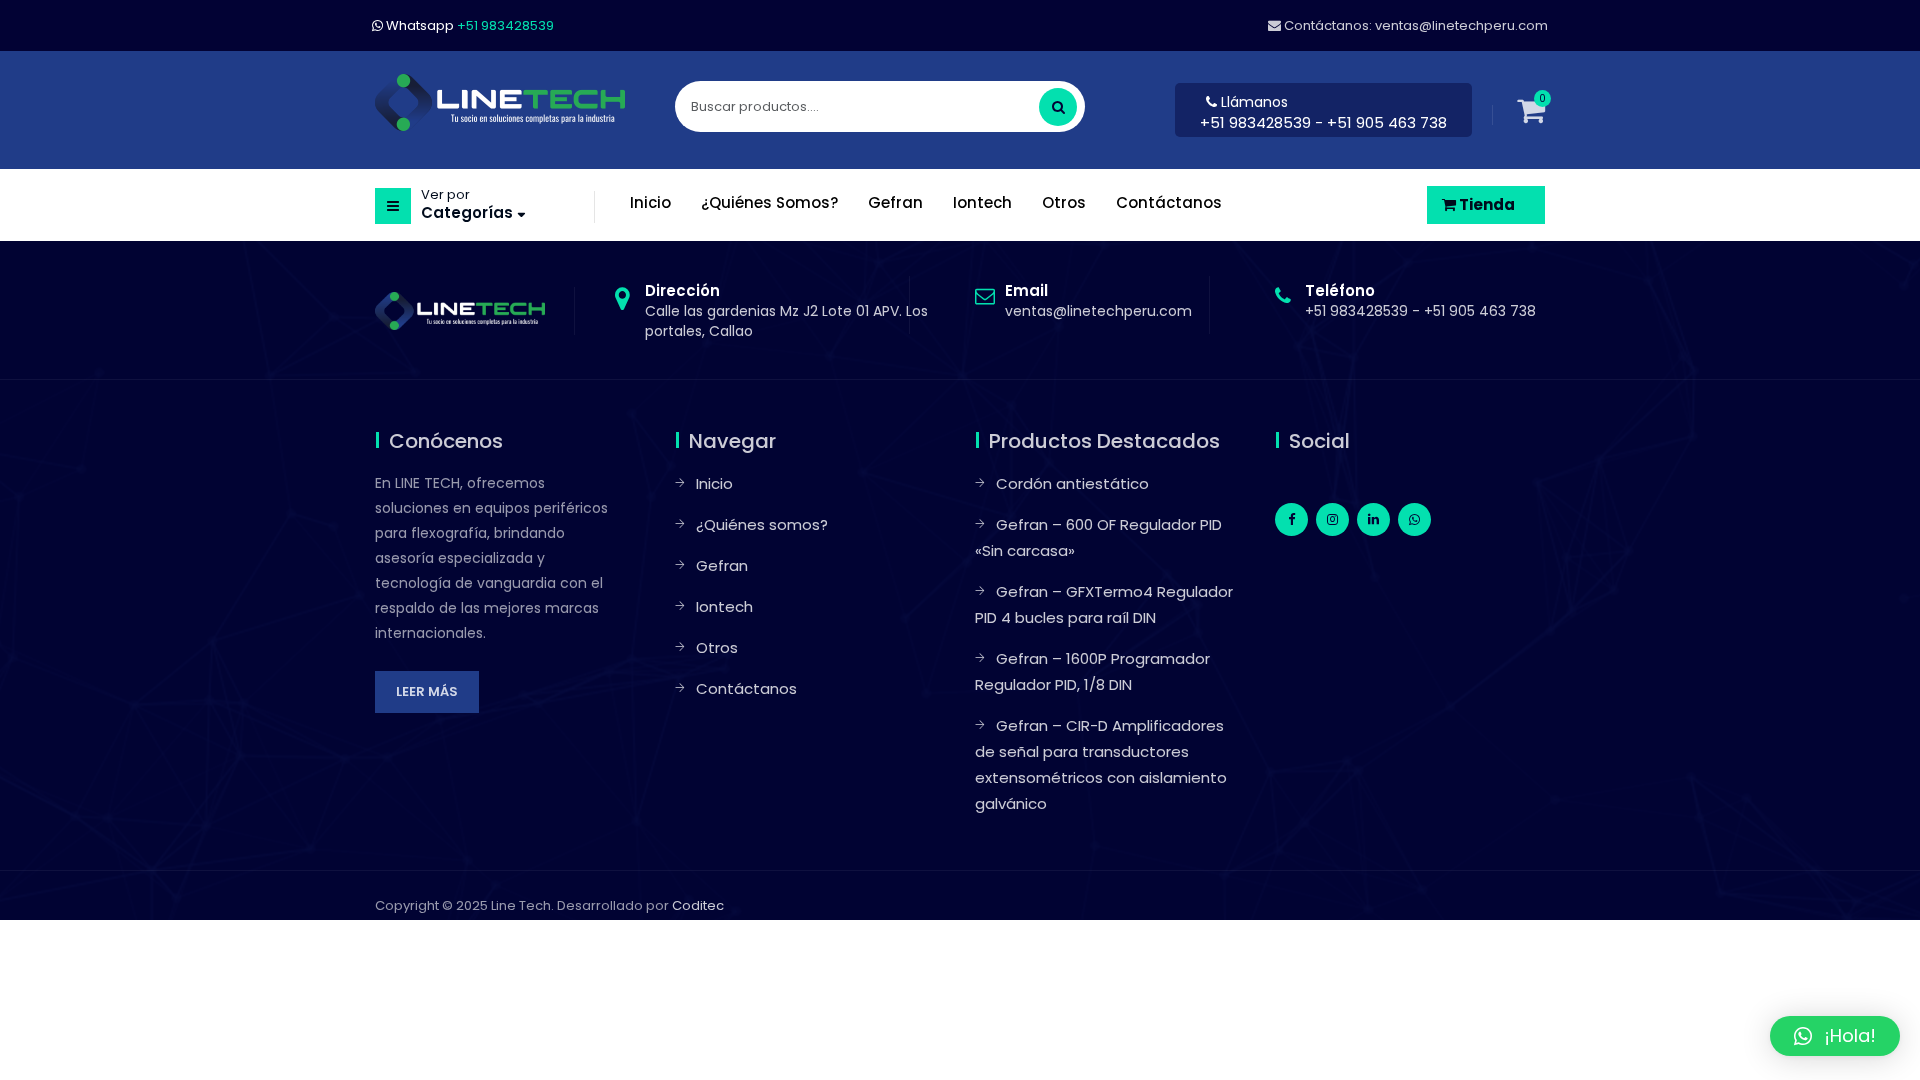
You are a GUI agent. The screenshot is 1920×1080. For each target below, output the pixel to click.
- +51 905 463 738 (1381, 122)
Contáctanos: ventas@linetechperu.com (1414, 25)
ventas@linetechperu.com (1098, 301)
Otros (717, 647)
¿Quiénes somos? (762, 524)
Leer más (427, 691)
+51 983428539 (1257, 122)
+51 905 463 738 (1480, 311)
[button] (1835, 1036)
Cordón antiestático (1072, 483)
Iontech (724, 606)
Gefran (722, 565)
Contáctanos (746, 688)
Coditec (698, 905)
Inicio (714, 483)
